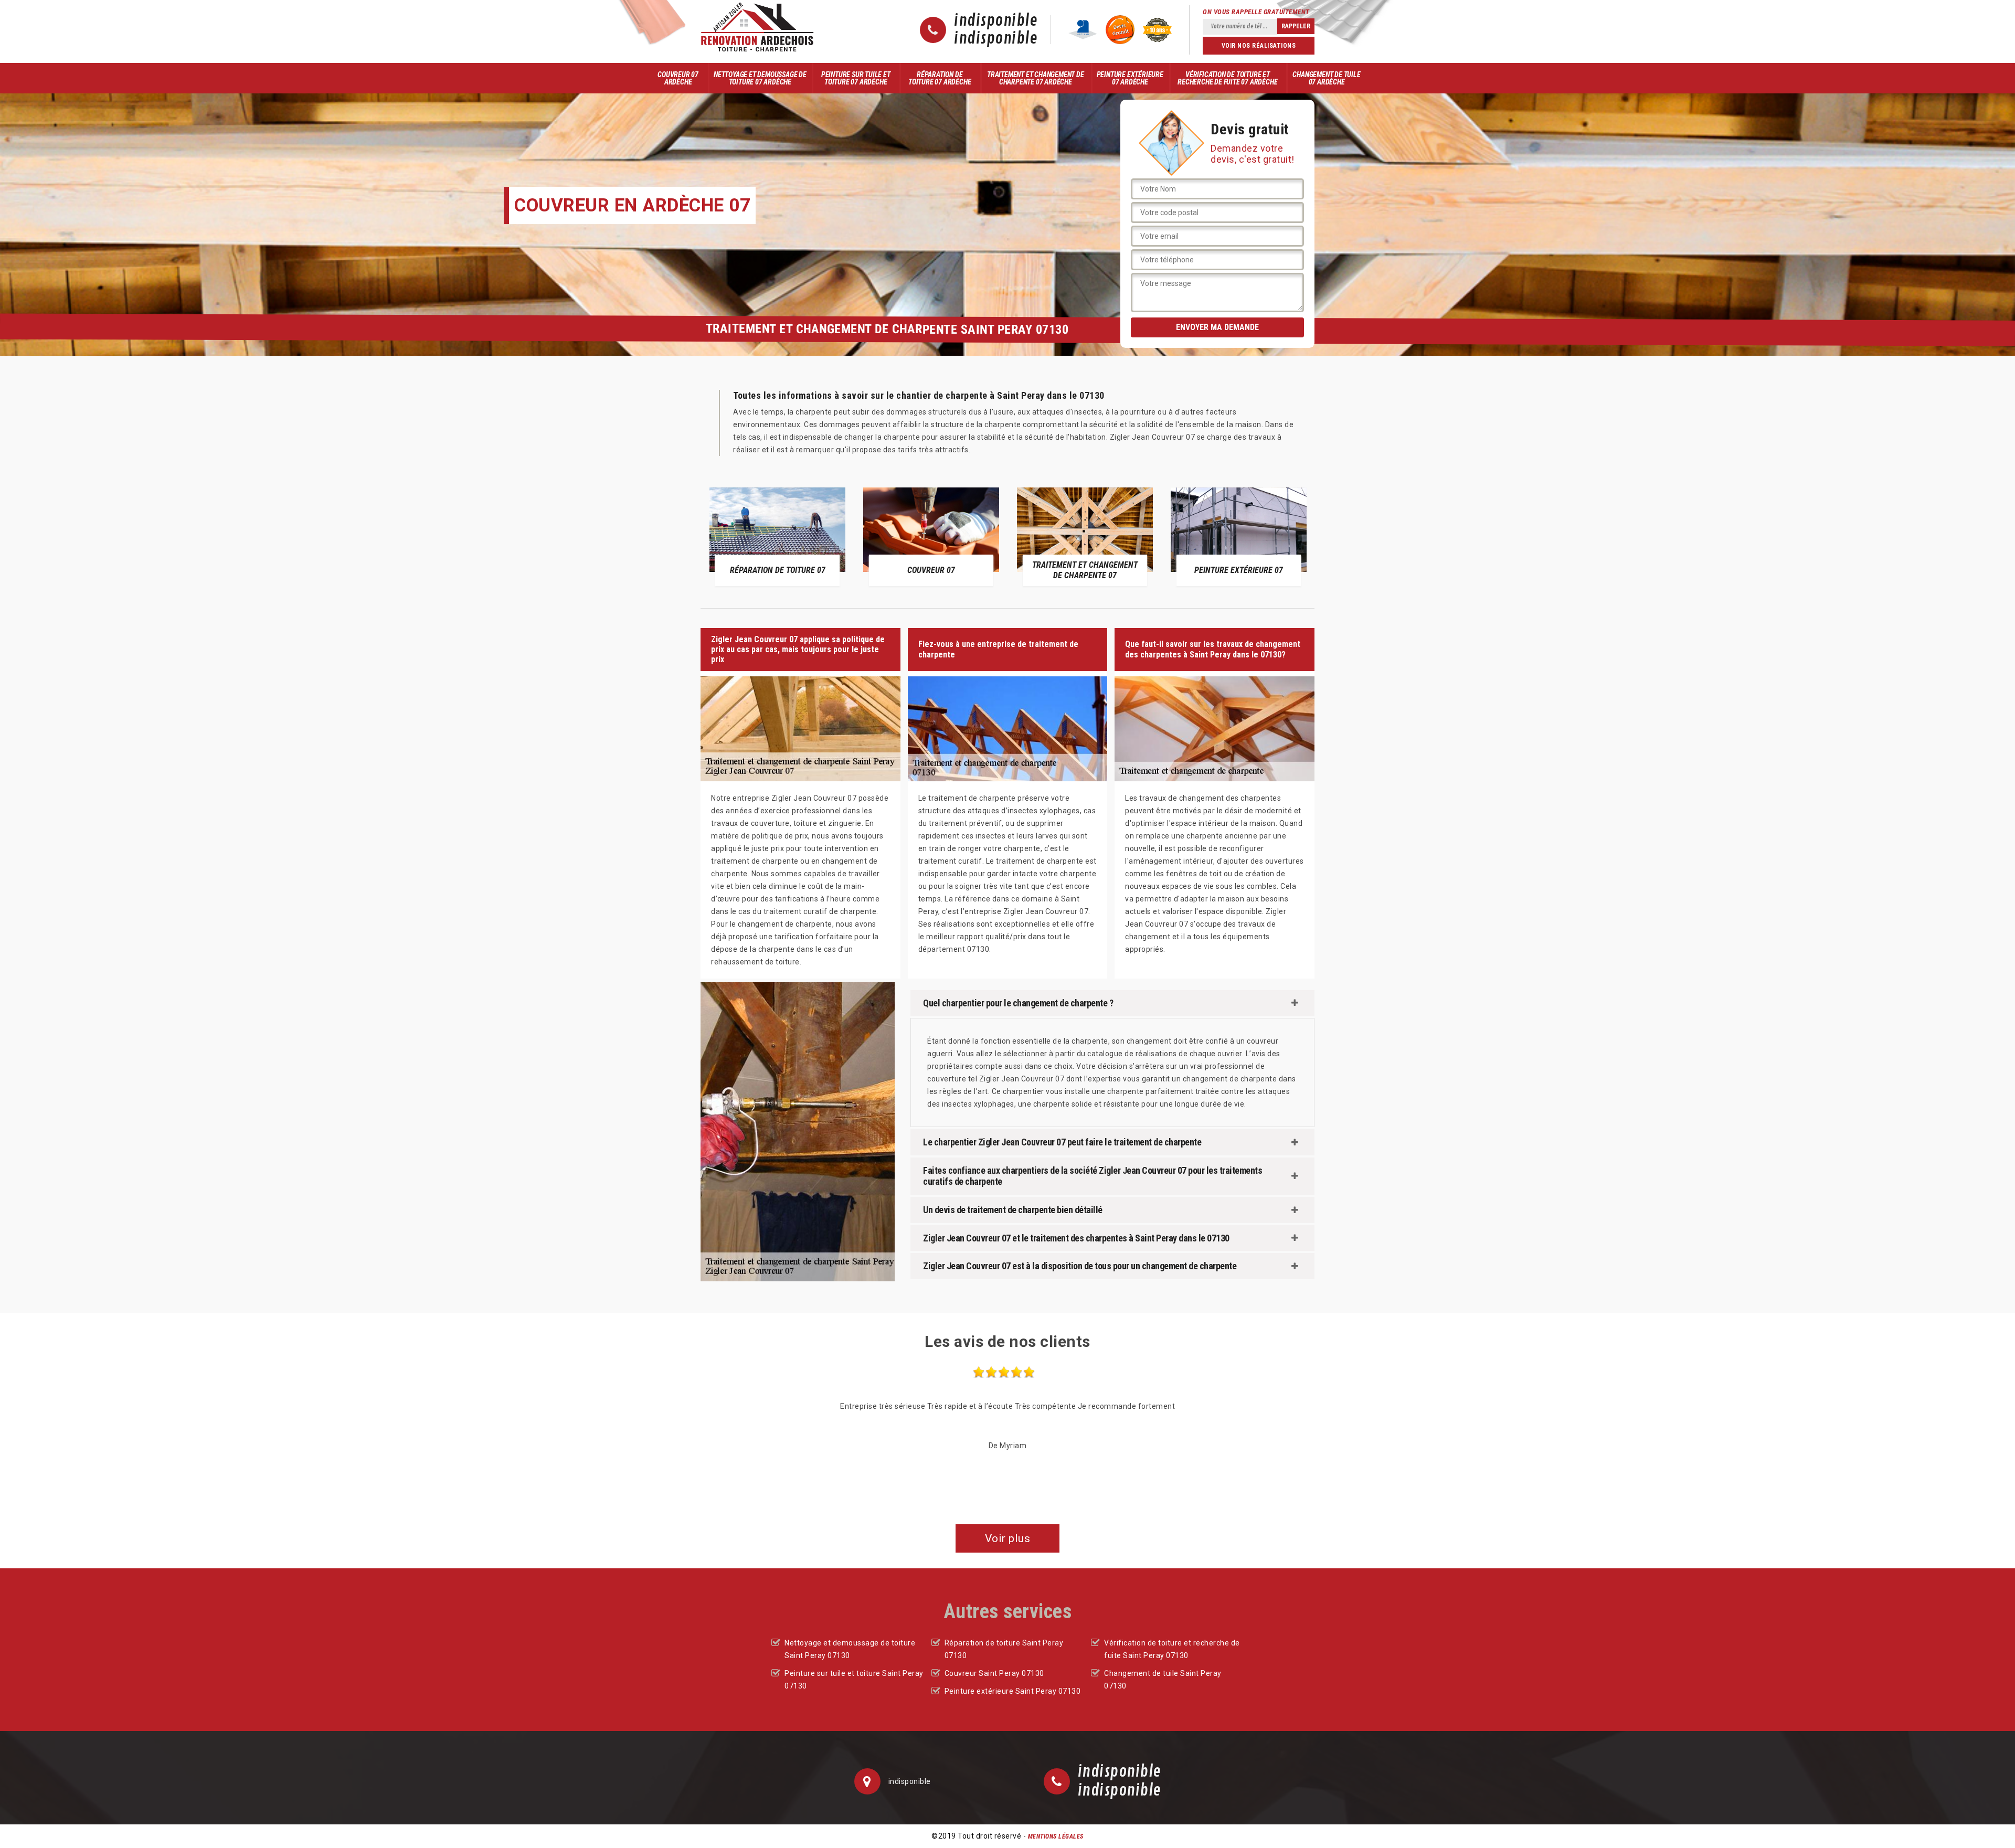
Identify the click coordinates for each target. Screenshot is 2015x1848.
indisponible (996, 21)
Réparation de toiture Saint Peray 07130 (1004, 1649)
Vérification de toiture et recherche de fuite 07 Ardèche (1227, 78)
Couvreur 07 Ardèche (678, 78)
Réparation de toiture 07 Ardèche (940, 78)
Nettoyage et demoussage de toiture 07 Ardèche (760, 78)
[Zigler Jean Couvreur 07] (757, 27)
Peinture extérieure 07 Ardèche (1130, 78)
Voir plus (1008, 1538)
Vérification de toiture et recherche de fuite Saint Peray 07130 (1172, 1649)
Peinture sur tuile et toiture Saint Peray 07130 (854, 1680)
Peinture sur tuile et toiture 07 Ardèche (856, 78)
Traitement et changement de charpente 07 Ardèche (1036, 78)
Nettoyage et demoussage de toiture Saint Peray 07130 (850, 1649)
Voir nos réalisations (1259, 46)
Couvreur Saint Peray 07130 (994, 1673)
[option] (777, 536)
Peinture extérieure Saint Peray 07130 (1013, 1691)
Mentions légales (1056, 1836)
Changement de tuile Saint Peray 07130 (1163, 1680)
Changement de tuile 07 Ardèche (1326, 78)
